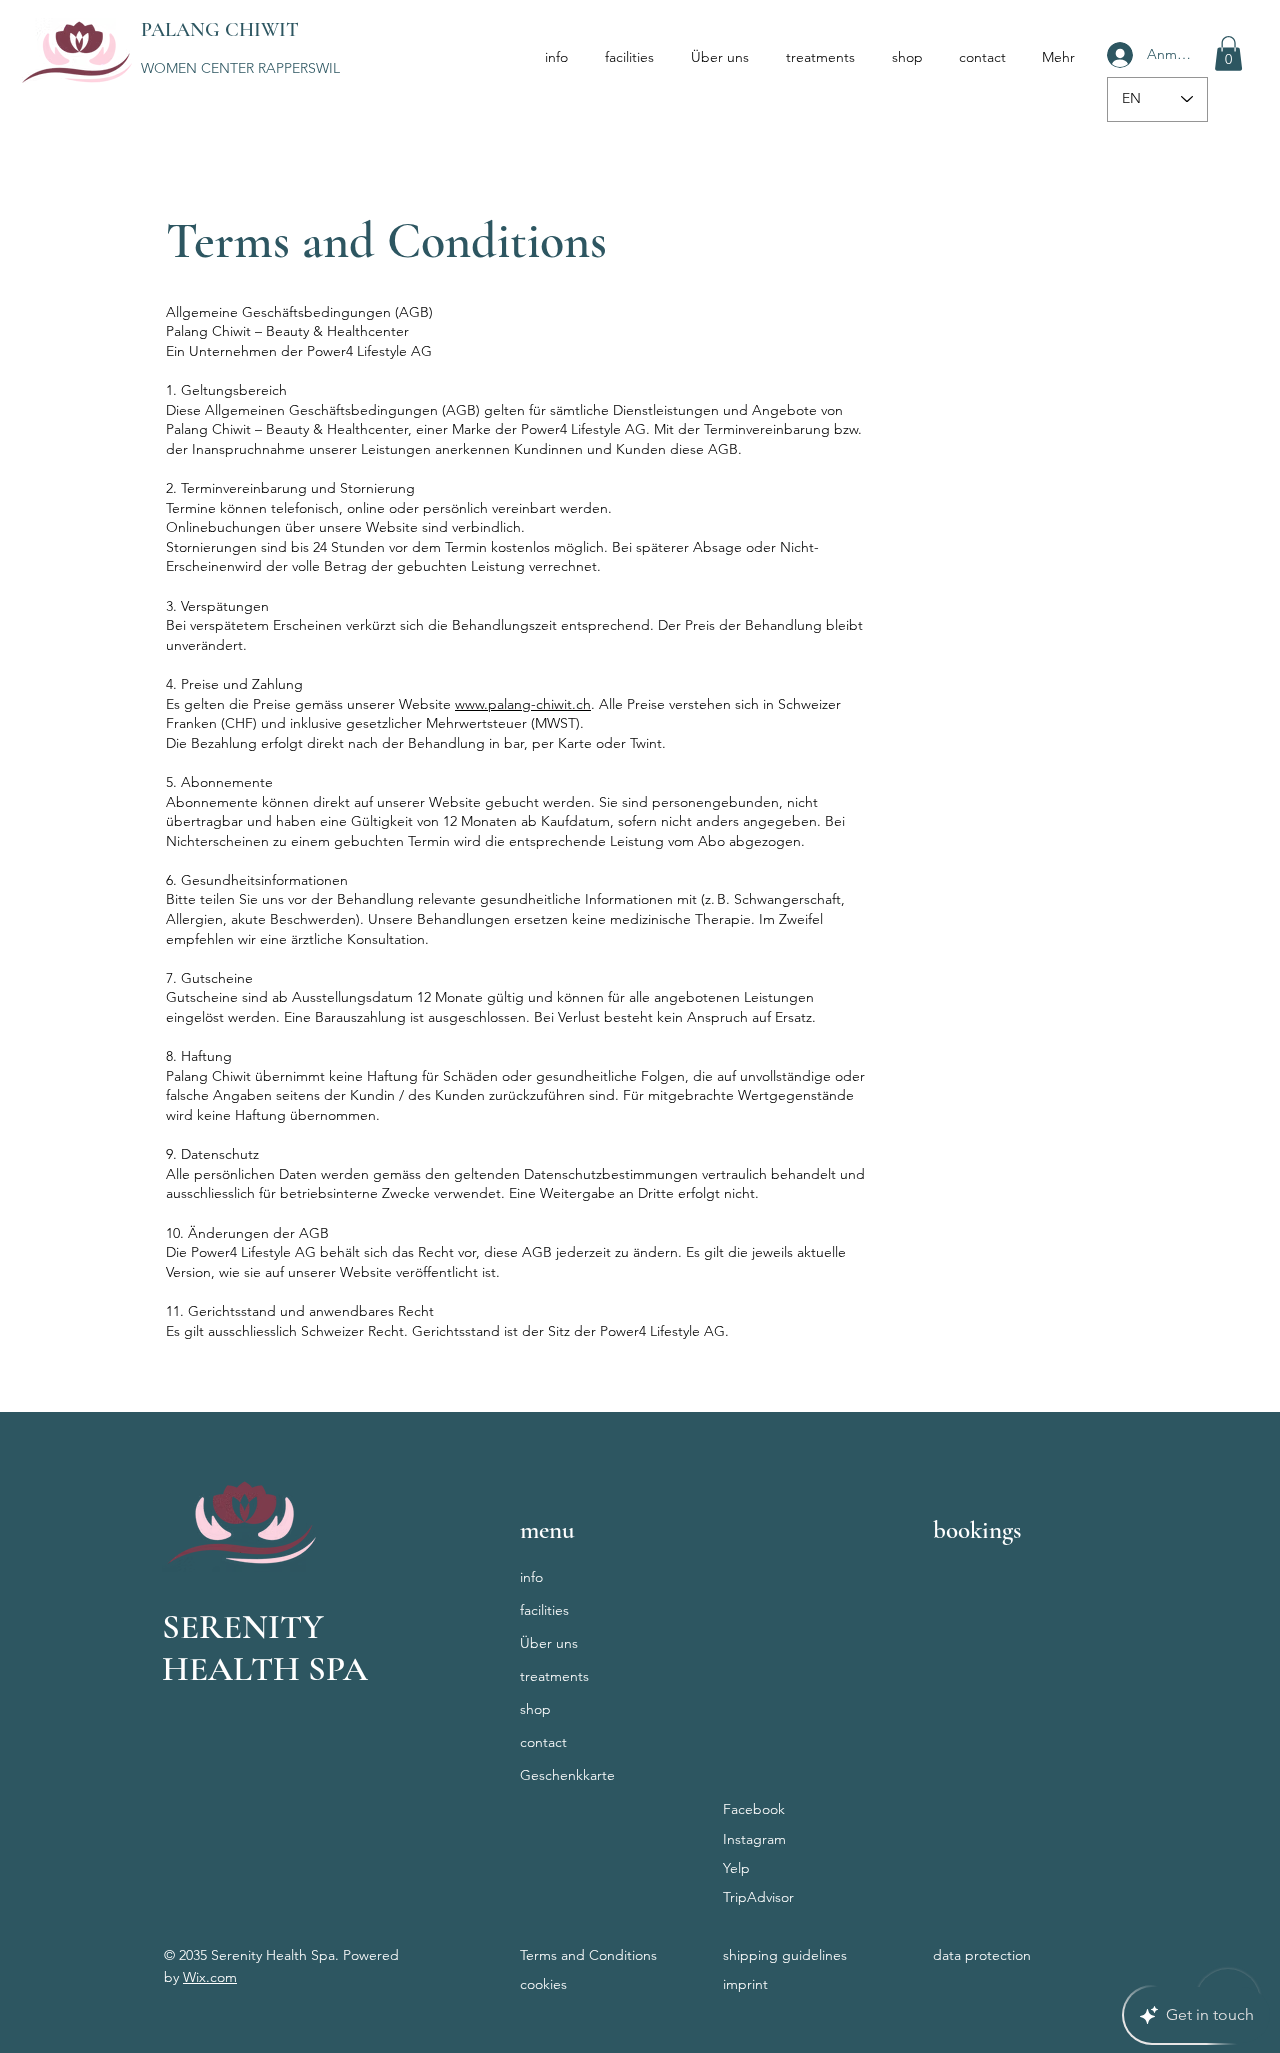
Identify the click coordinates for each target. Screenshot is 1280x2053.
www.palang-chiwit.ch (523, 704)
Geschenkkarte (567, 1775)
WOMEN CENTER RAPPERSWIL (240, 68)
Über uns (549, 1643)
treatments (554, 1676)
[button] (1228, 53)
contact (543, 1742)
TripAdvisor (758, 1897)
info (531, 1577)
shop (535, 1709)
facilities (544, 1610)
